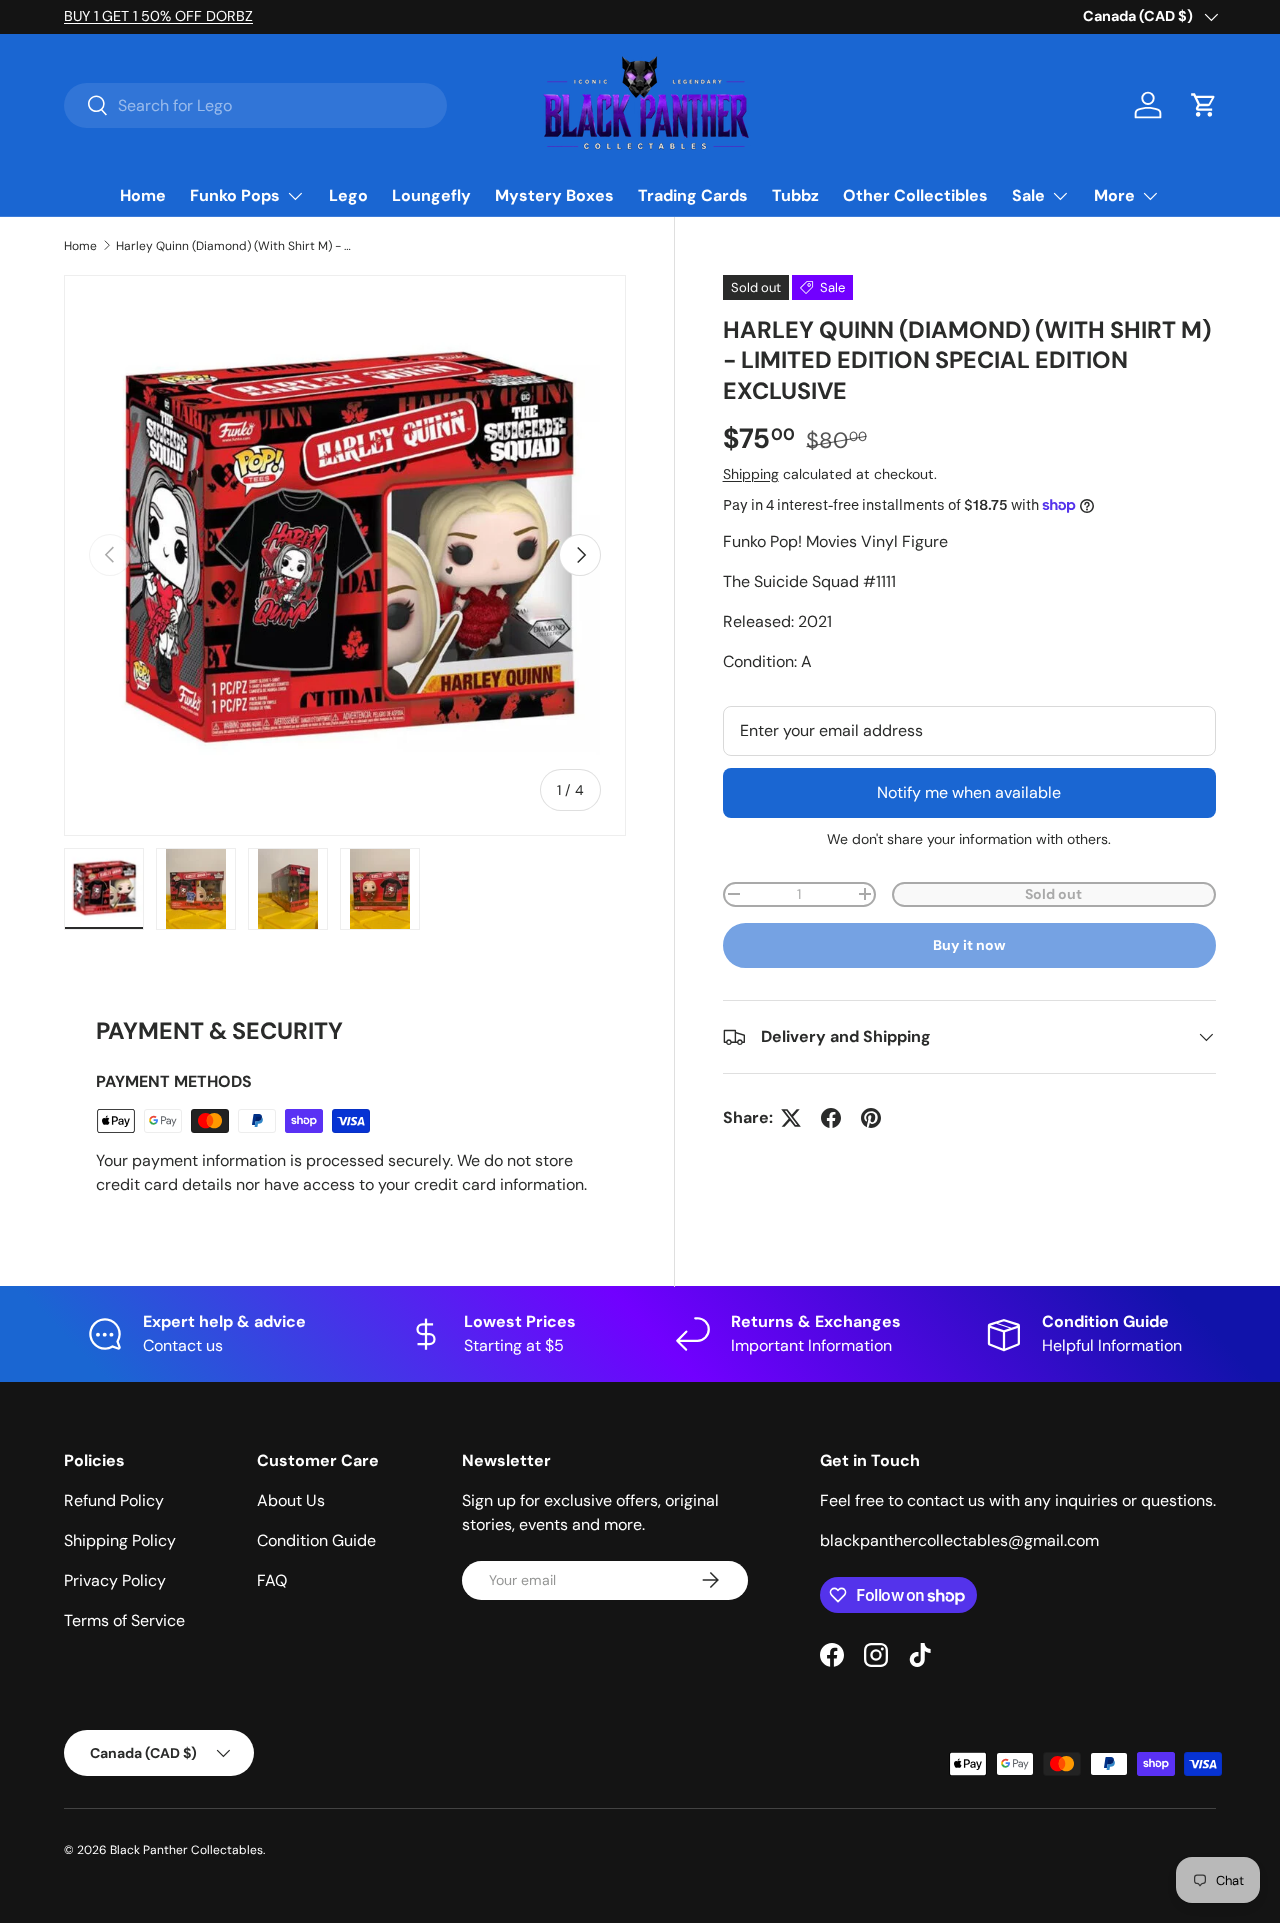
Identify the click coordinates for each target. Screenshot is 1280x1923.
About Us (291, 1500)
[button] (1204, 105)
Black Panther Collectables (186, 1850)
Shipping (751, 474)
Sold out (1053, 894)
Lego (348, 195)
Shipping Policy (120, 1540)
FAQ (272, 1580)
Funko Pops (235, 195)
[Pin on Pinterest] (871, 1118)
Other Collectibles (915, 195)
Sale (1028, 195)
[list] (345, 556)
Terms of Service (124, 1620)
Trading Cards (693, 195)
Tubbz (795, 195)
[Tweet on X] (791, 1118)
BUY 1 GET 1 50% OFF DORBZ (158, 16)
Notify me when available (969, 792)
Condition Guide (316, 1540)
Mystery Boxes (554, 195)
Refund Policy (114, 1500)
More (1114, 195)
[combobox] (255, 105)
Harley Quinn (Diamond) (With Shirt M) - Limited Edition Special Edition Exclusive (236, 246)
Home (143, 195)
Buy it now (969, 945)
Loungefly (431, 195)
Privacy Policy (115, 1580)
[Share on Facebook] (831, 1118)
